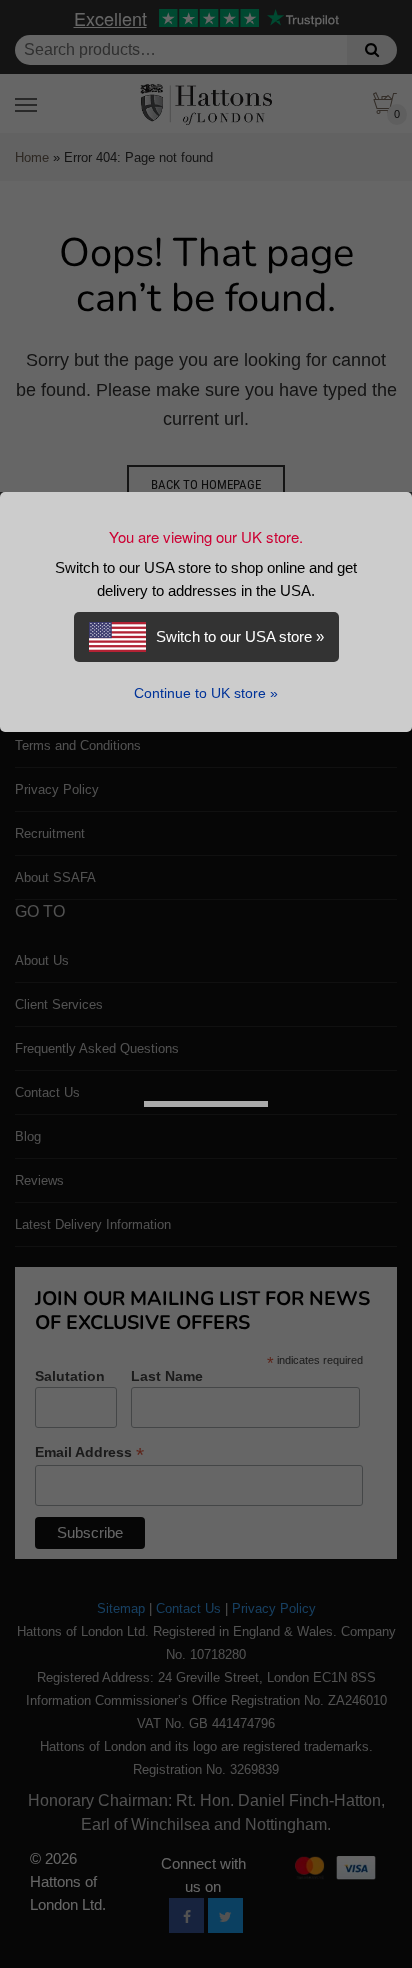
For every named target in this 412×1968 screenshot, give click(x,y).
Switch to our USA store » (240, 636)
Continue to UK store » (206, 693)
